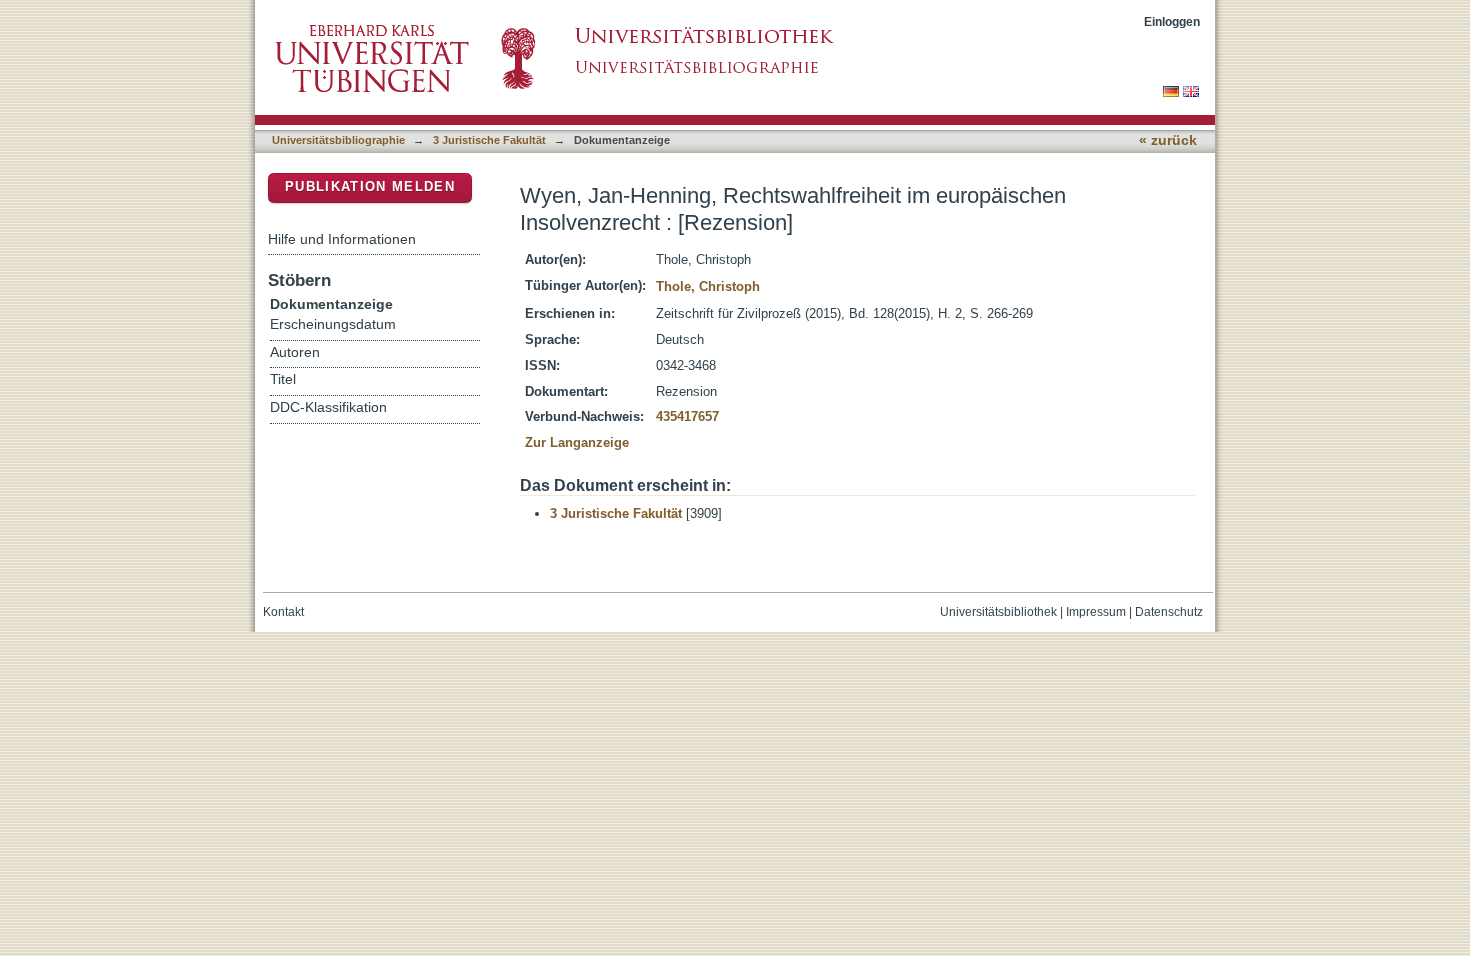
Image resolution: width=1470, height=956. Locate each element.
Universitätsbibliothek (998, 612)
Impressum (1096, 612)
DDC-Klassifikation (328, 407)
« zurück (1168, 140)
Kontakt (283, 612)
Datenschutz (1169, 612)
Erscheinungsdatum (333, 324)
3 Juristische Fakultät (489, 140)
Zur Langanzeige (577, 442)
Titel (283, 379)
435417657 (687, 416)
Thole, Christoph (708, 286)
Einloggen (1172, 21)
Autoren (295, 352)
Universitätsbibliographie (338, 140)
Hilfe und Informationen (342, 239)
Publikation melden (370, 186)
